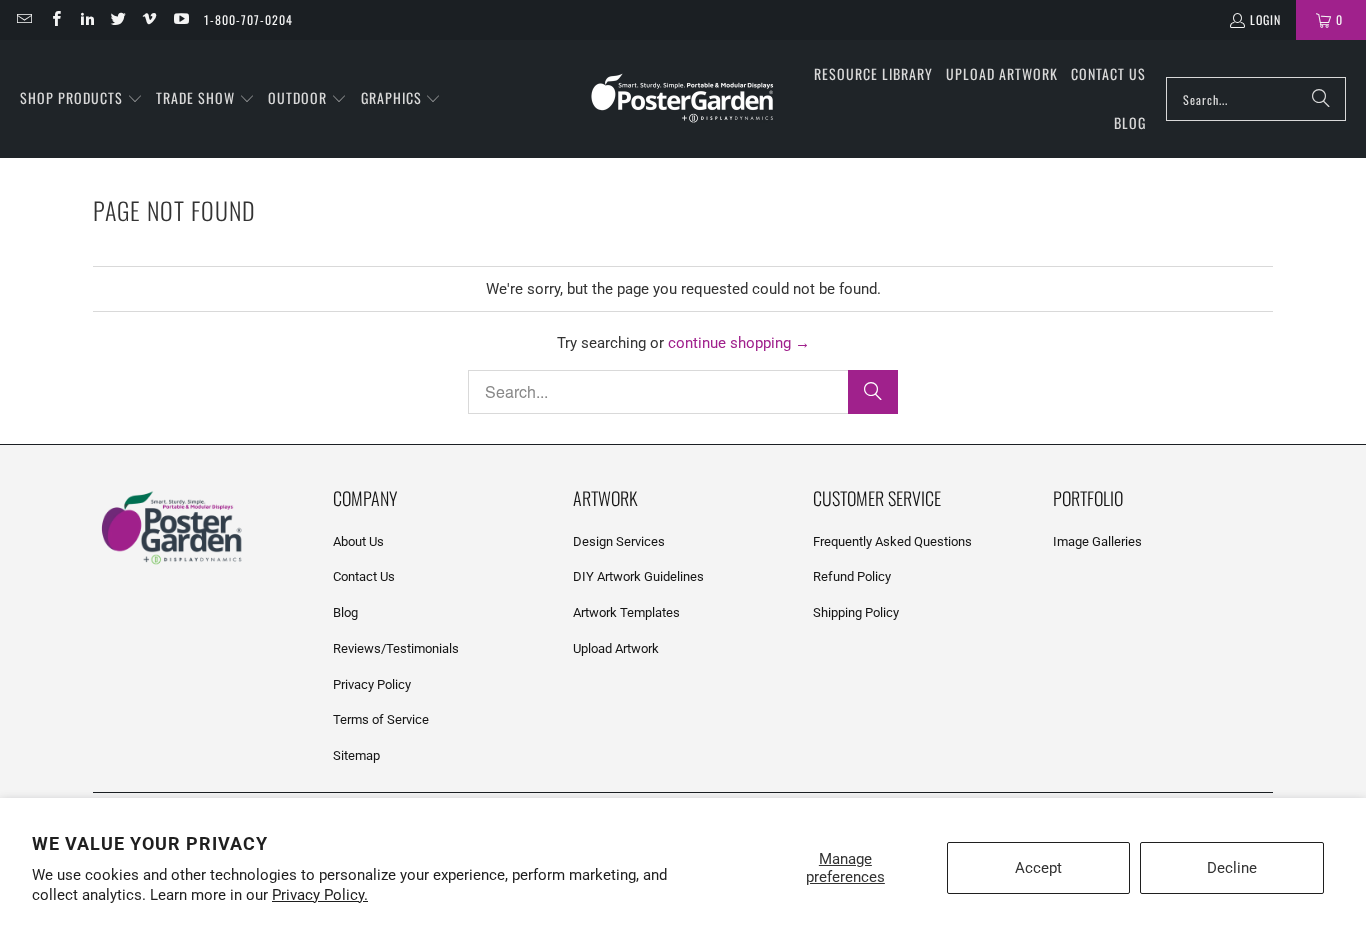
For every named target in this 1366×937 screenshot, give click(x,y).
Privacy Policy (372, 684)
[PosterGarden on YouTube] (179, 19)
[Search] (1321, 99)
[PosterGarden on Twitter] (117, 19)
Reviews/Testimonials (396, 648)
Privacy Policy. (320, 895)
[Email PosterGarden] (23, 19)
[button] (81, 99)
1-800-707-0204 (248, 19)
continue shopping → (739, 343)
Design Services (619, 541)
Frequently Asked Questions (892, 541)
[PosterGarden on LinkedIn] (86, 19)
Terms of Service (381, 719)
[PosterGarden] (682, 99)
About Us (358, 541)
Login (1265, 19)
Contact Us (364, 576)
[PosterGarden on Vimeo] (148, 19)
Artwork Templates (626, 612)
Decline (1232, 868)
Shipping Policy (856, 612)
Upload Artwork (616, 648)
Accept (1038, 868)
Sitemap (356, 755)
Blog (345, 612)
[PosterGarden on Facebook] (54, 19)
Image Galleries (1097, 541)
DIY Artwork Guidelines (638, 576)
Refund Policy (852, 576)
